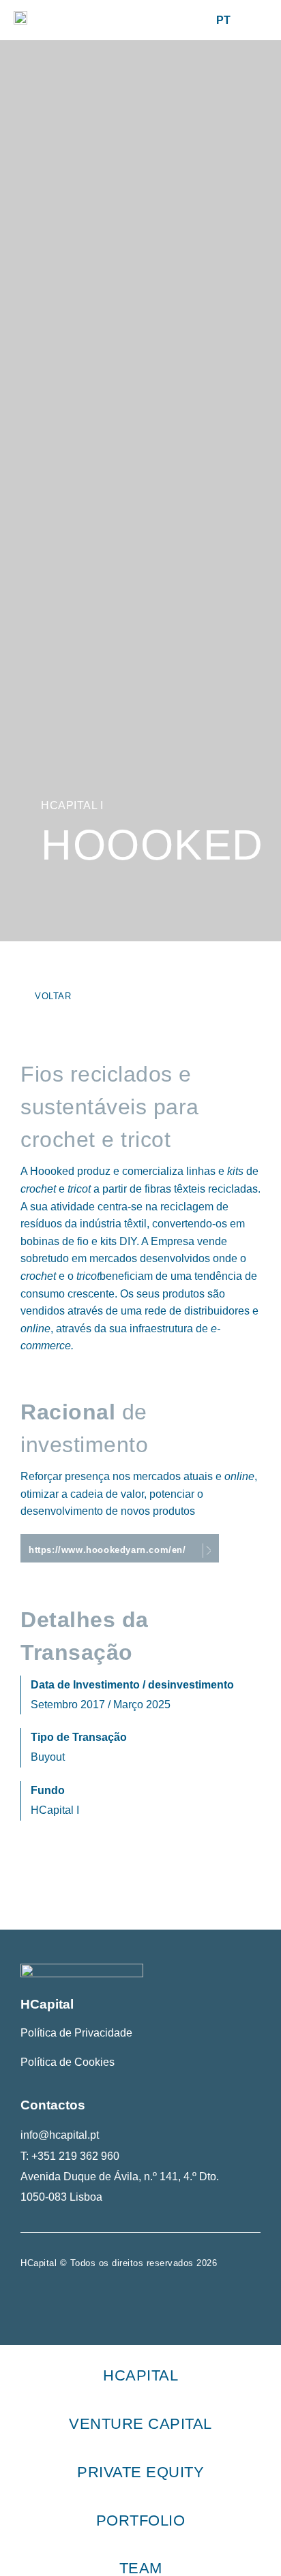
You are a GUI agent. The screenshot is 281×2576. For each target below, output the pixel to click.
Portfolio (141, 2520)
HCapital (140, 2375)
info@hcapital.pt (60, 2135)
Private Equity (140, 2472)
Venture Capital (140, 2424)
